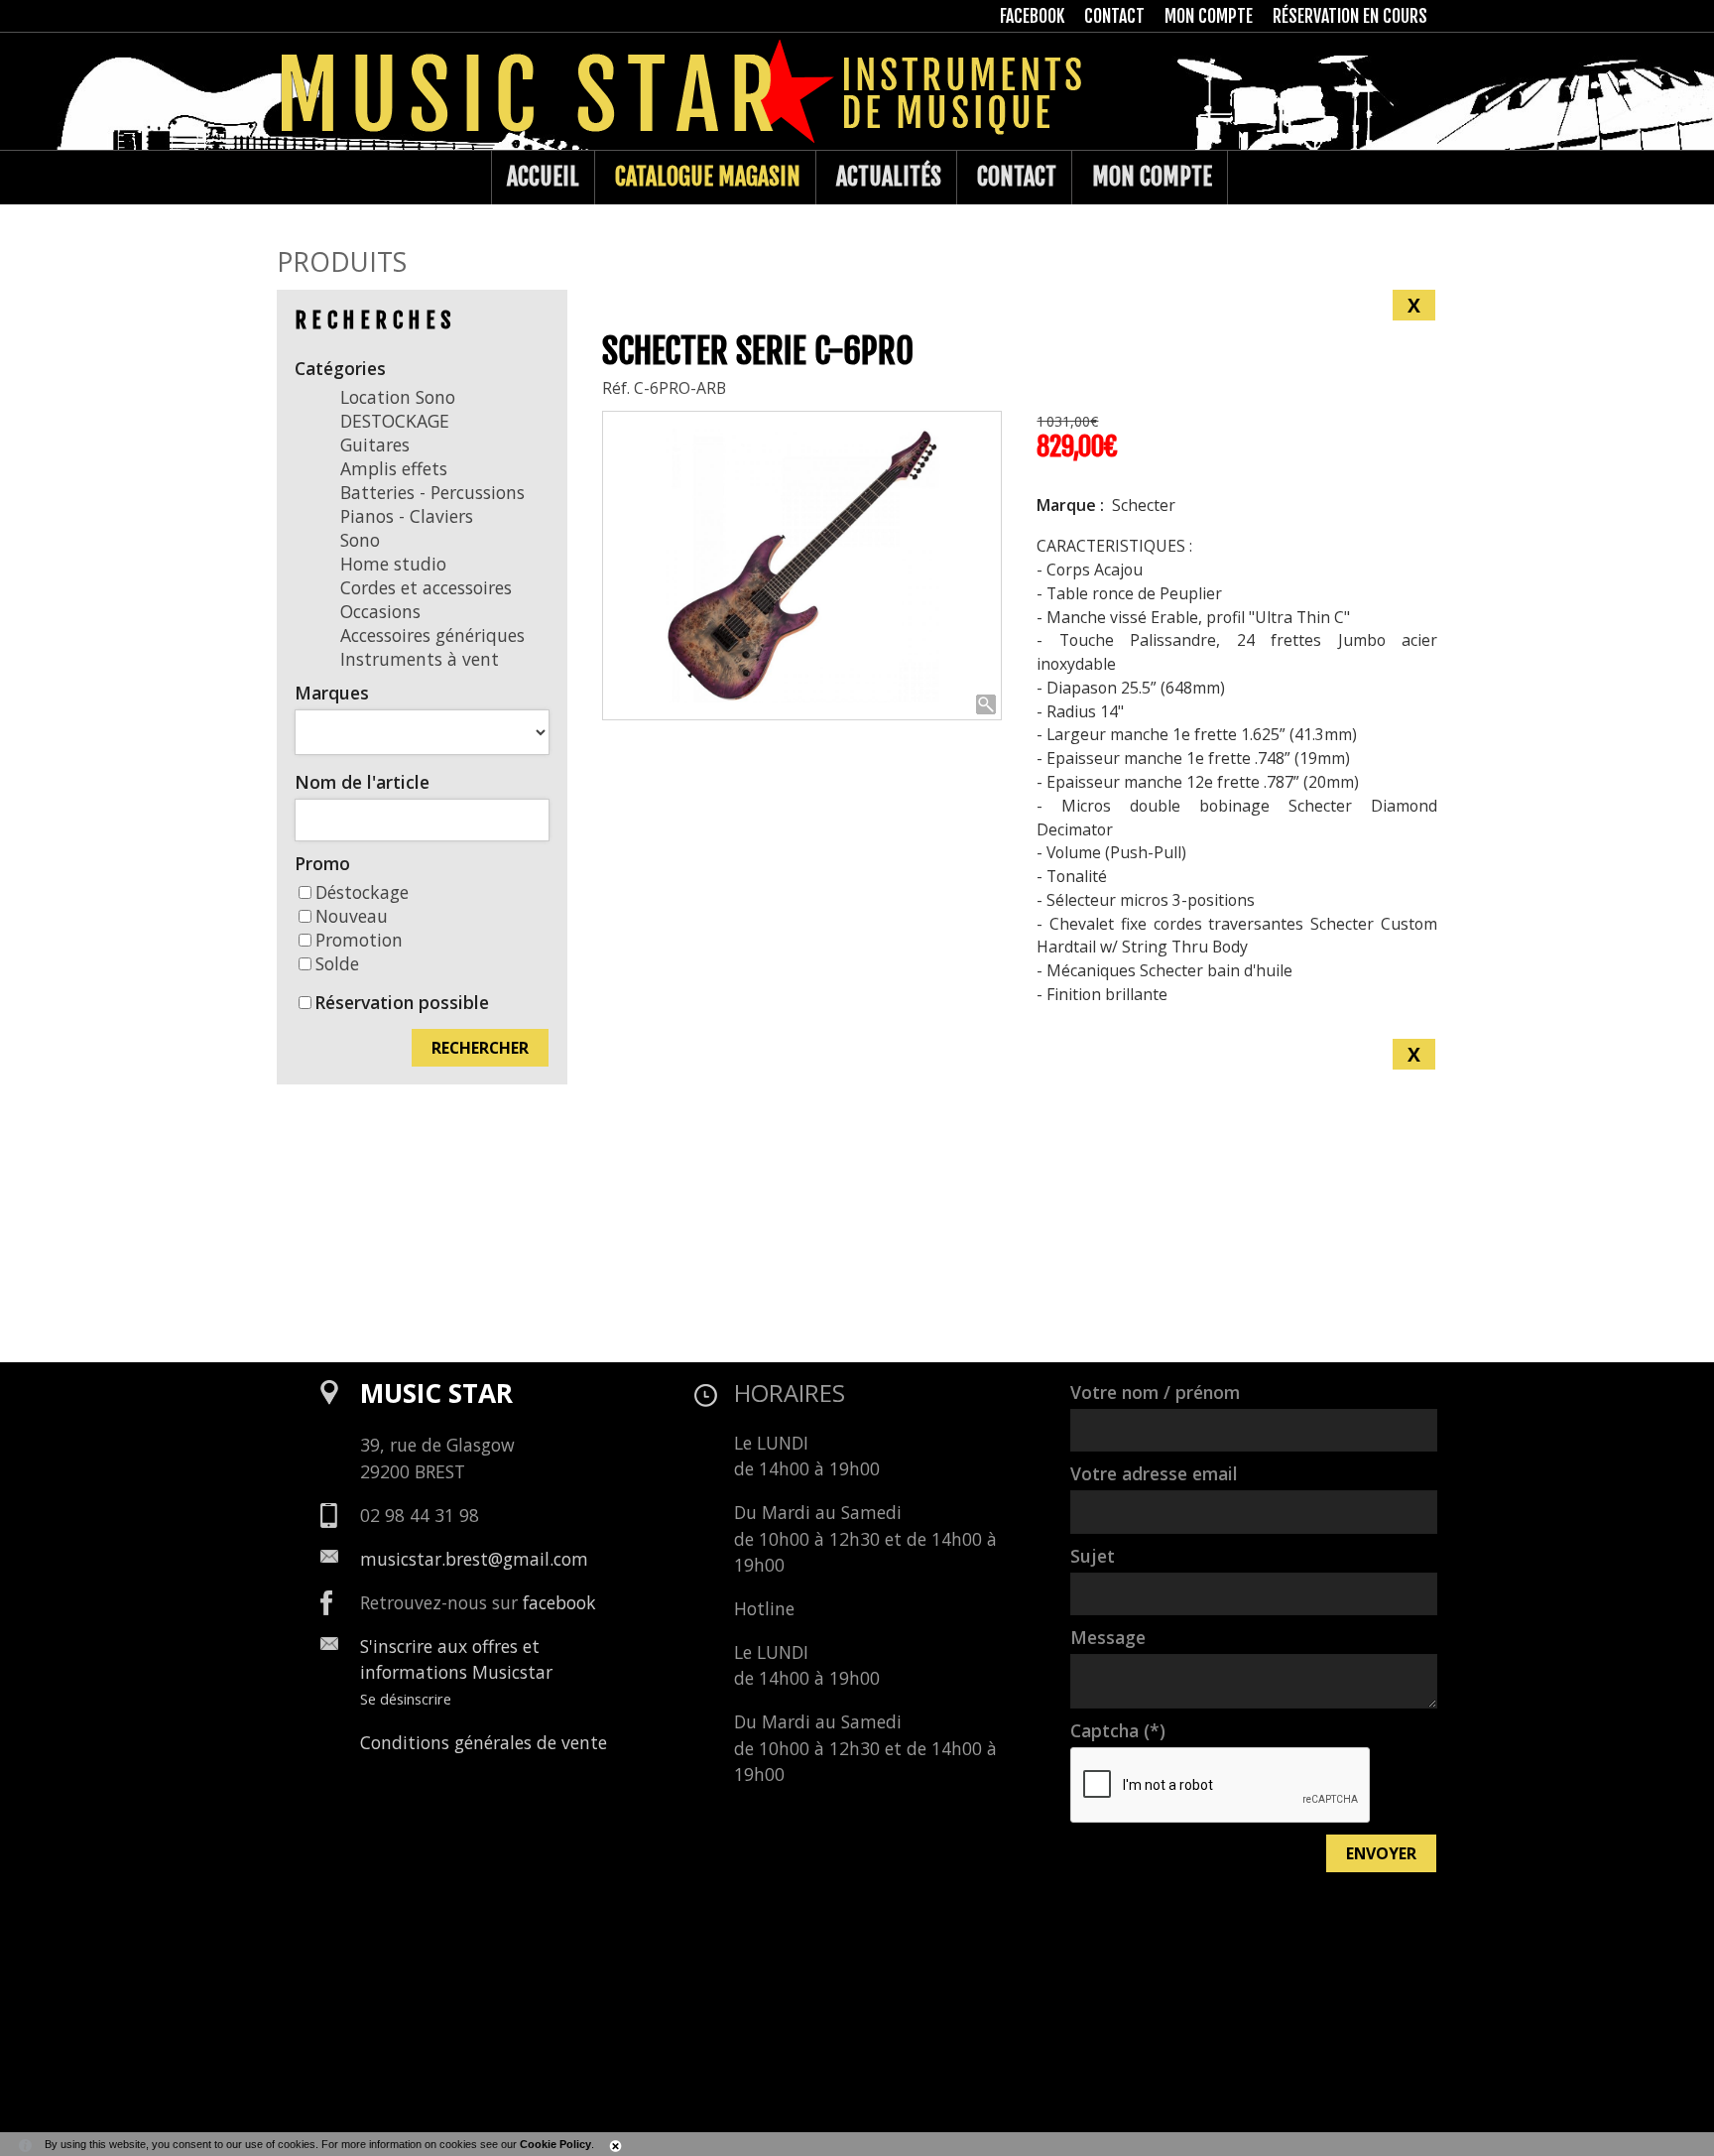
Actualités (889, 177)
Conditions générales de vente (484, 1742)
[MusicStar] (297, 178)
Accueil (543, 177)
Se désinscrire (406, 1699)
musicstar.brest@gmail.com (474, 1559)
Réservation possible (402, 1002)
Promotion (359, 940)
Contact (1017, 177)
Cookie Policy (555, 2144)
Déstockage (362, 892)
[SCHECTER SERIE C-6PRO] (802, 566)
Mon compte (1152, 177)
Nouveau (352, 916)
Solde (337, 963)
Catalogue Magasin (708, 177)
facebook (559, 1602)
